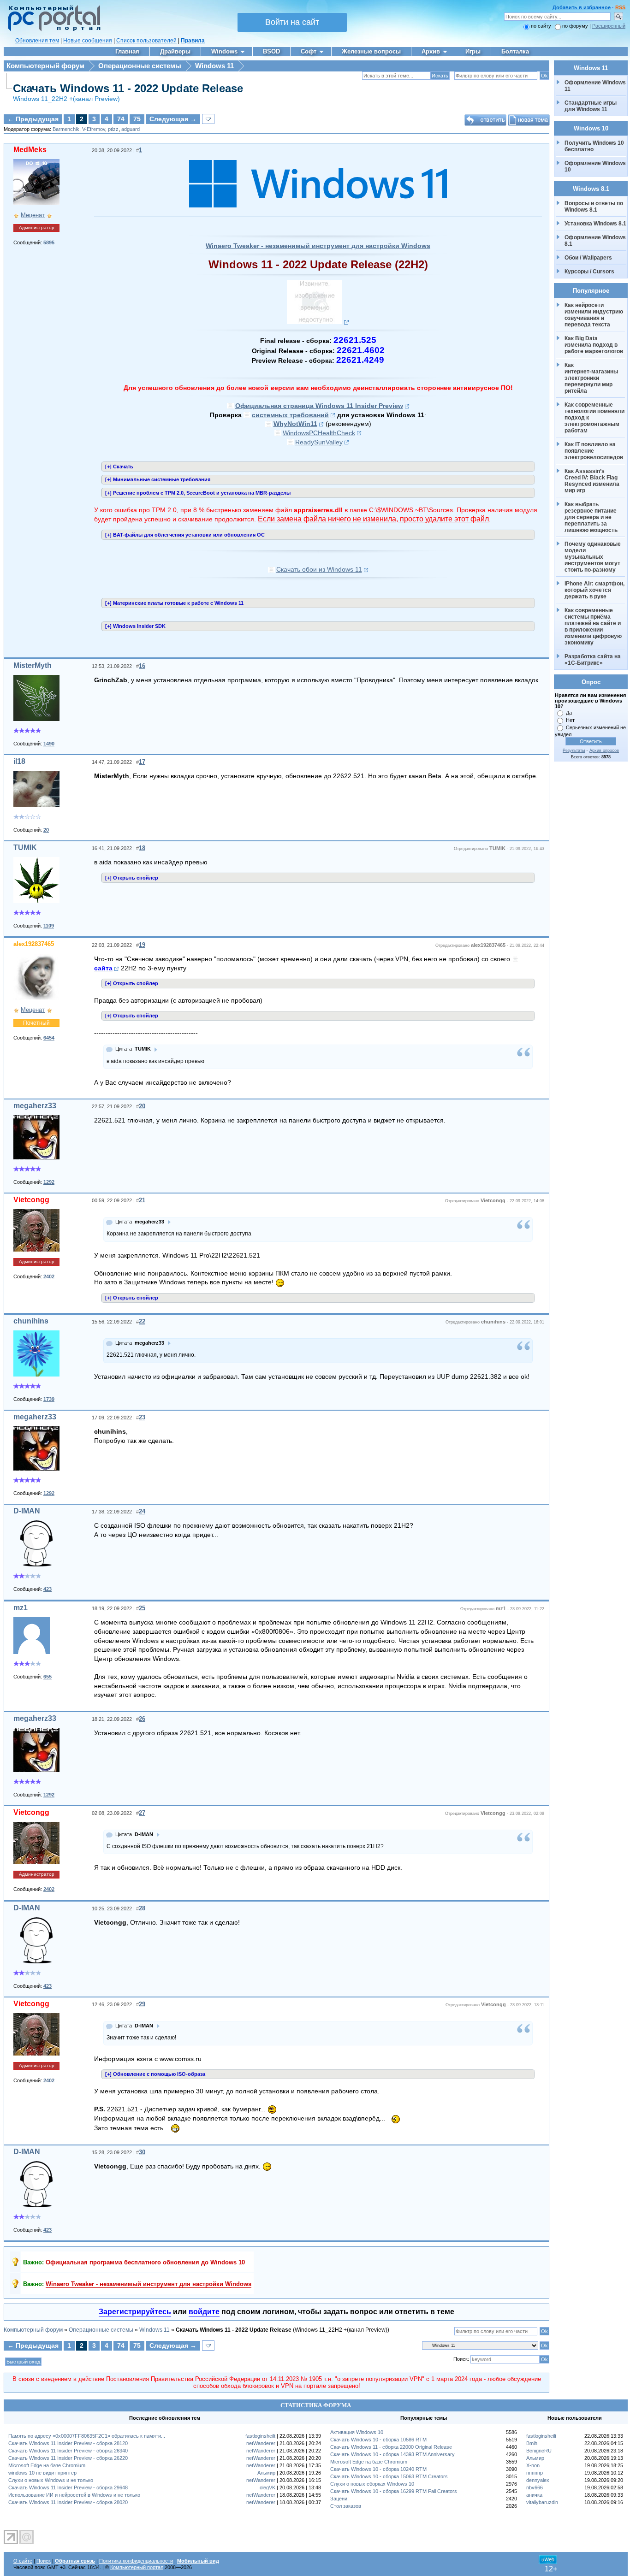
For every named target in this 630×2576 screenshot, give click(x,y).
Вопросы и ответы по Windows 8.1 (594, 207)
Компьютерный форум (45, 66)
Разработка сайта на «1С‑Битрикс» (593, 660)
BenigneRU (539, 2451)
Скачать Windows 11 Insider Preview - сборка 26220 (68, 2458)
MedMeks (30, 150)
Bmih (532, 2443)
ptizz (113, 129)
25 (142, 1608)
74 (121, 119)
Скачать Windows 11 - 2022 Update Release (128, 88)
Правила (193, 41)
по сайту (541, 26)
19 (142, 945)
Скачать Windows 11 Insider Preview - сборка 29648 (68, 2487)
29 (142, 2004)
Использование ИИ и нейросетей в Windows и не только (74, 2495)
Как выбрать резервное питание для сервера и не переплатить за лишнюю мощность (591, 517)
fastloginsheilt (260, 2436)
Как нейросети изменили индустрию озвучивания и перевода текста (594, 315)
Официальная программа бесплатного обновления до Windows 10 (145, 2262)
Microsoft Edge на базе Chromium (47, 2465)
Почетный (36, 1023)
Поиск (44, 2561)
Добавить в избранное (582, 7)
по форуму (576, 26)
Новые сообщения (88, 41)
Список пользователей (146, 41)
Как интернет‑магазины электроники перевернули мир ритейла (592, 378)
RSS (620, 7)
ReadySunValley (319, 442)
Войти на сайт (292, 22)
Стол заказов (346, 2506)
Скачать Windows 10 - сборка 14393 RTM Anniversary (392, 2454)
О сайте (23, 2561)
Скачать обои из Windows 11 (319, 569)
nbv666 (535, 2487)
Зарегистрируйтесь (135, 2312)
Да (569, 713)
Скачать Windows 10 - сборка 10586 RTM (378, 2440)
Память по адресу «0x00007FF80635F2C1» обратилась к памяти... (87, 2436)
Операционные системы (140, 66)
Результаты (574, 750)
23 (142, 1417)
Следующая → (173, 119)
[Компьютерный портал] (52, 30)
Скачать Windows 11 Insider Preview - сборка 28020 (68, 2502)
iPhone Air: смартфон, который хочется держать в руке (595, 590)
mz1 (21, 1608)
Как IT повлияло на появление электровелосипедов (594, 451)
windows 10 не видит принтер (42, 2473)
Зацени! (339, 2499)
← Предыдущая (33, 119)
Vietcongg (31, 1200)
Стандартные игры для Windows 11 (591, 106)
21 (142, 1200)
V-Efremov (94, 129)
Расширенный (609, 26)
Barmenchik (66, 129)
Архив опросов (604, 750)
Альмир (266, 2473)
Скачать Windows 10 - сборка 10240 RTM (378, 2469)
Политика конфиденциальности (136, 2561)
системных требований (290, 415)
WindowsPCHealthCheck (319, 433)
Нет (570, 720)
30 (142, 2152)
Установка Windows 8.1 (595, 224)
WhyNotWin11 (295, 424)
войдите (204, 2312)
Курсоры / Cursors (589, 272)
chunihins (31, 1321)
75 (137, 119)
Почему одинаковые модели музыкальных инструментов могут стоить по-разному (593, 557)
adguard (131, 129)
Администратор (37, 227)
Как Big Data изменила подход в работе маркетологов (594, 345)
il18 (19, 761)
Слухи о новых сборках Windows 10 (372, 2484)
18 (142, 848)
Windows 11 (214, 66)
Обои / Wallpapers (588, 258)
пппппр (535, 2473)
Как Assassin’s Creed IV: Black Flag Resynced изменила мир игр (593, 481)
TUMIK (25, 848)
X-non (533, 2465)
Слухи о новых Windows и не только (51, 2480)
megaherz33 (35, 1106)
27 (142, 1813)
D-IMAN (27, 1511)
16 (142, 666)
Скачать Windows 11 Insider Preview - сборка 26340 (68, 2451)
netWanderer (261, 2443)
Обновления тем (37, 41)
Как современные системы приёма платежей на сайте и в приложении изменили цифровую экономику (594, 626)
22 (142, 1321)
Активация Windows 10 (357, 2432)
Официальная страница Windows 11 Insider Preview (319, 406)
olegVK (267, 2487)
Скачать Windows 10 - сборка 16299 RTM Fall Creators (394, 2491)
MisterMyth (33, 665)
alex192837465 (34, 944)
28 (142, 1908)
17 (142, 762)
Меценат (33, 215)
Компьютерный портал (137, 2567)
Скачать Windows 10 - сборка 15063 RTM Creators (389, 2476)
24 (142, 1511)
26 (142, 1719)
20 (142, 1106)
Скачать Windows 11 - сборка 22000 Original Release (391, 2447)
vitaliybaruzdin (542, 2502)
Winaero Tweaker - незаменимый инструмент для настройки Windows (318, 246)
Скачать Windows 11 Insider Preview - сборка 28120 (68, 2443)
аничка (534, 2495)
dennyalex (538, 2480)
